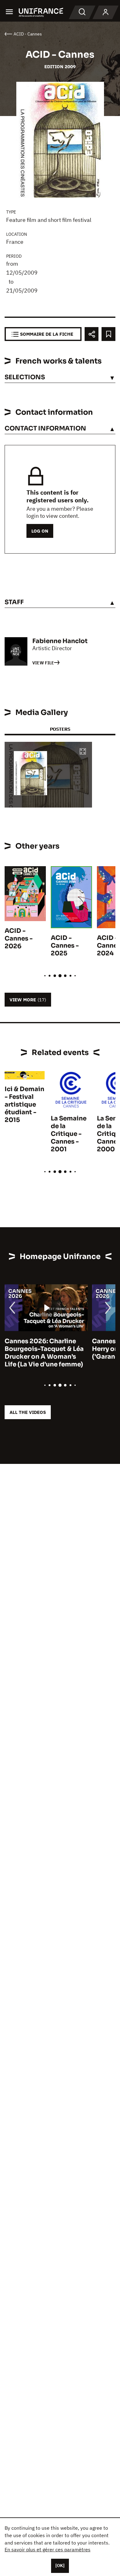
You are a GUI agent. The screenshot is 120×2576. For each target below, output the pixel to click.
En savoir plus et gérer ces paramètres (48, 2549)
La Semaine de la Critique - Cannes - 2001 (69, 1134)
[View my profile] (106, 12)
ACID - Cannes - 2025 (65, 946)
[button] (83, 752)
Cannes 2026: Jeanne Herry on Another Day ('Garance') (38, 1349)
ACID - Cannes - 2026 (19, 939)
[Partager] (92, 334)
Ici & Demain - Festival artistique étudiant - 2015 (24, 1105)
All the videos (28, 1412)
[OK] (60, 2566)
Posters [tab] (60, 729)
